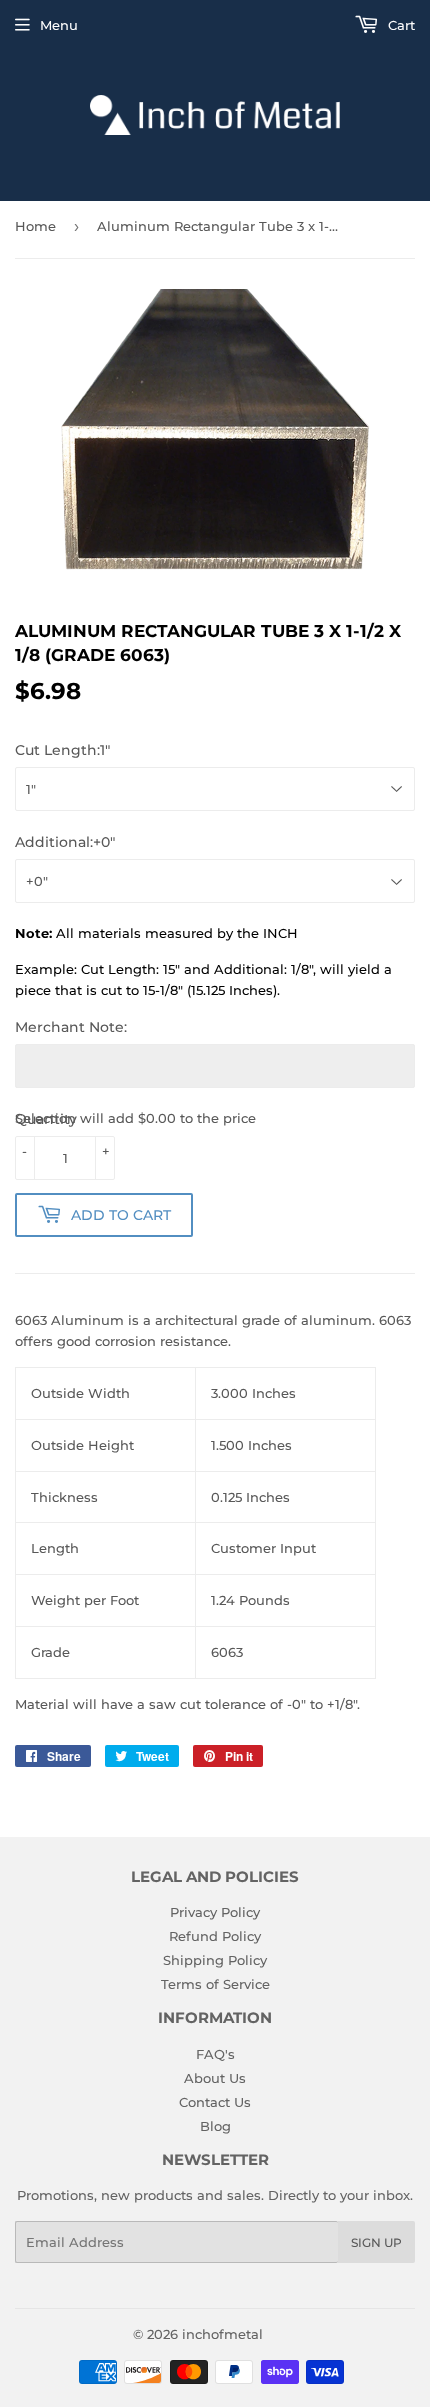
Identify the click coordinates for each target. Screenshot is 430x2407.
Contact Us (215, 2102)
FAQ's (215, 2054)
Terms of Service (215, 1984)
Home (35, 226)
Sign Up (376, 2242)
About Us (215, 2078)
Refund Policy (215, 1936)
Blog (215, 2126)
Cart (399, 25)
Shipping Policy (215, 1960)
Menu (59, 25)
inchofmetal (222, 2334)
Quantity (46, 1119)
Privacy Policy (215, 1912)
